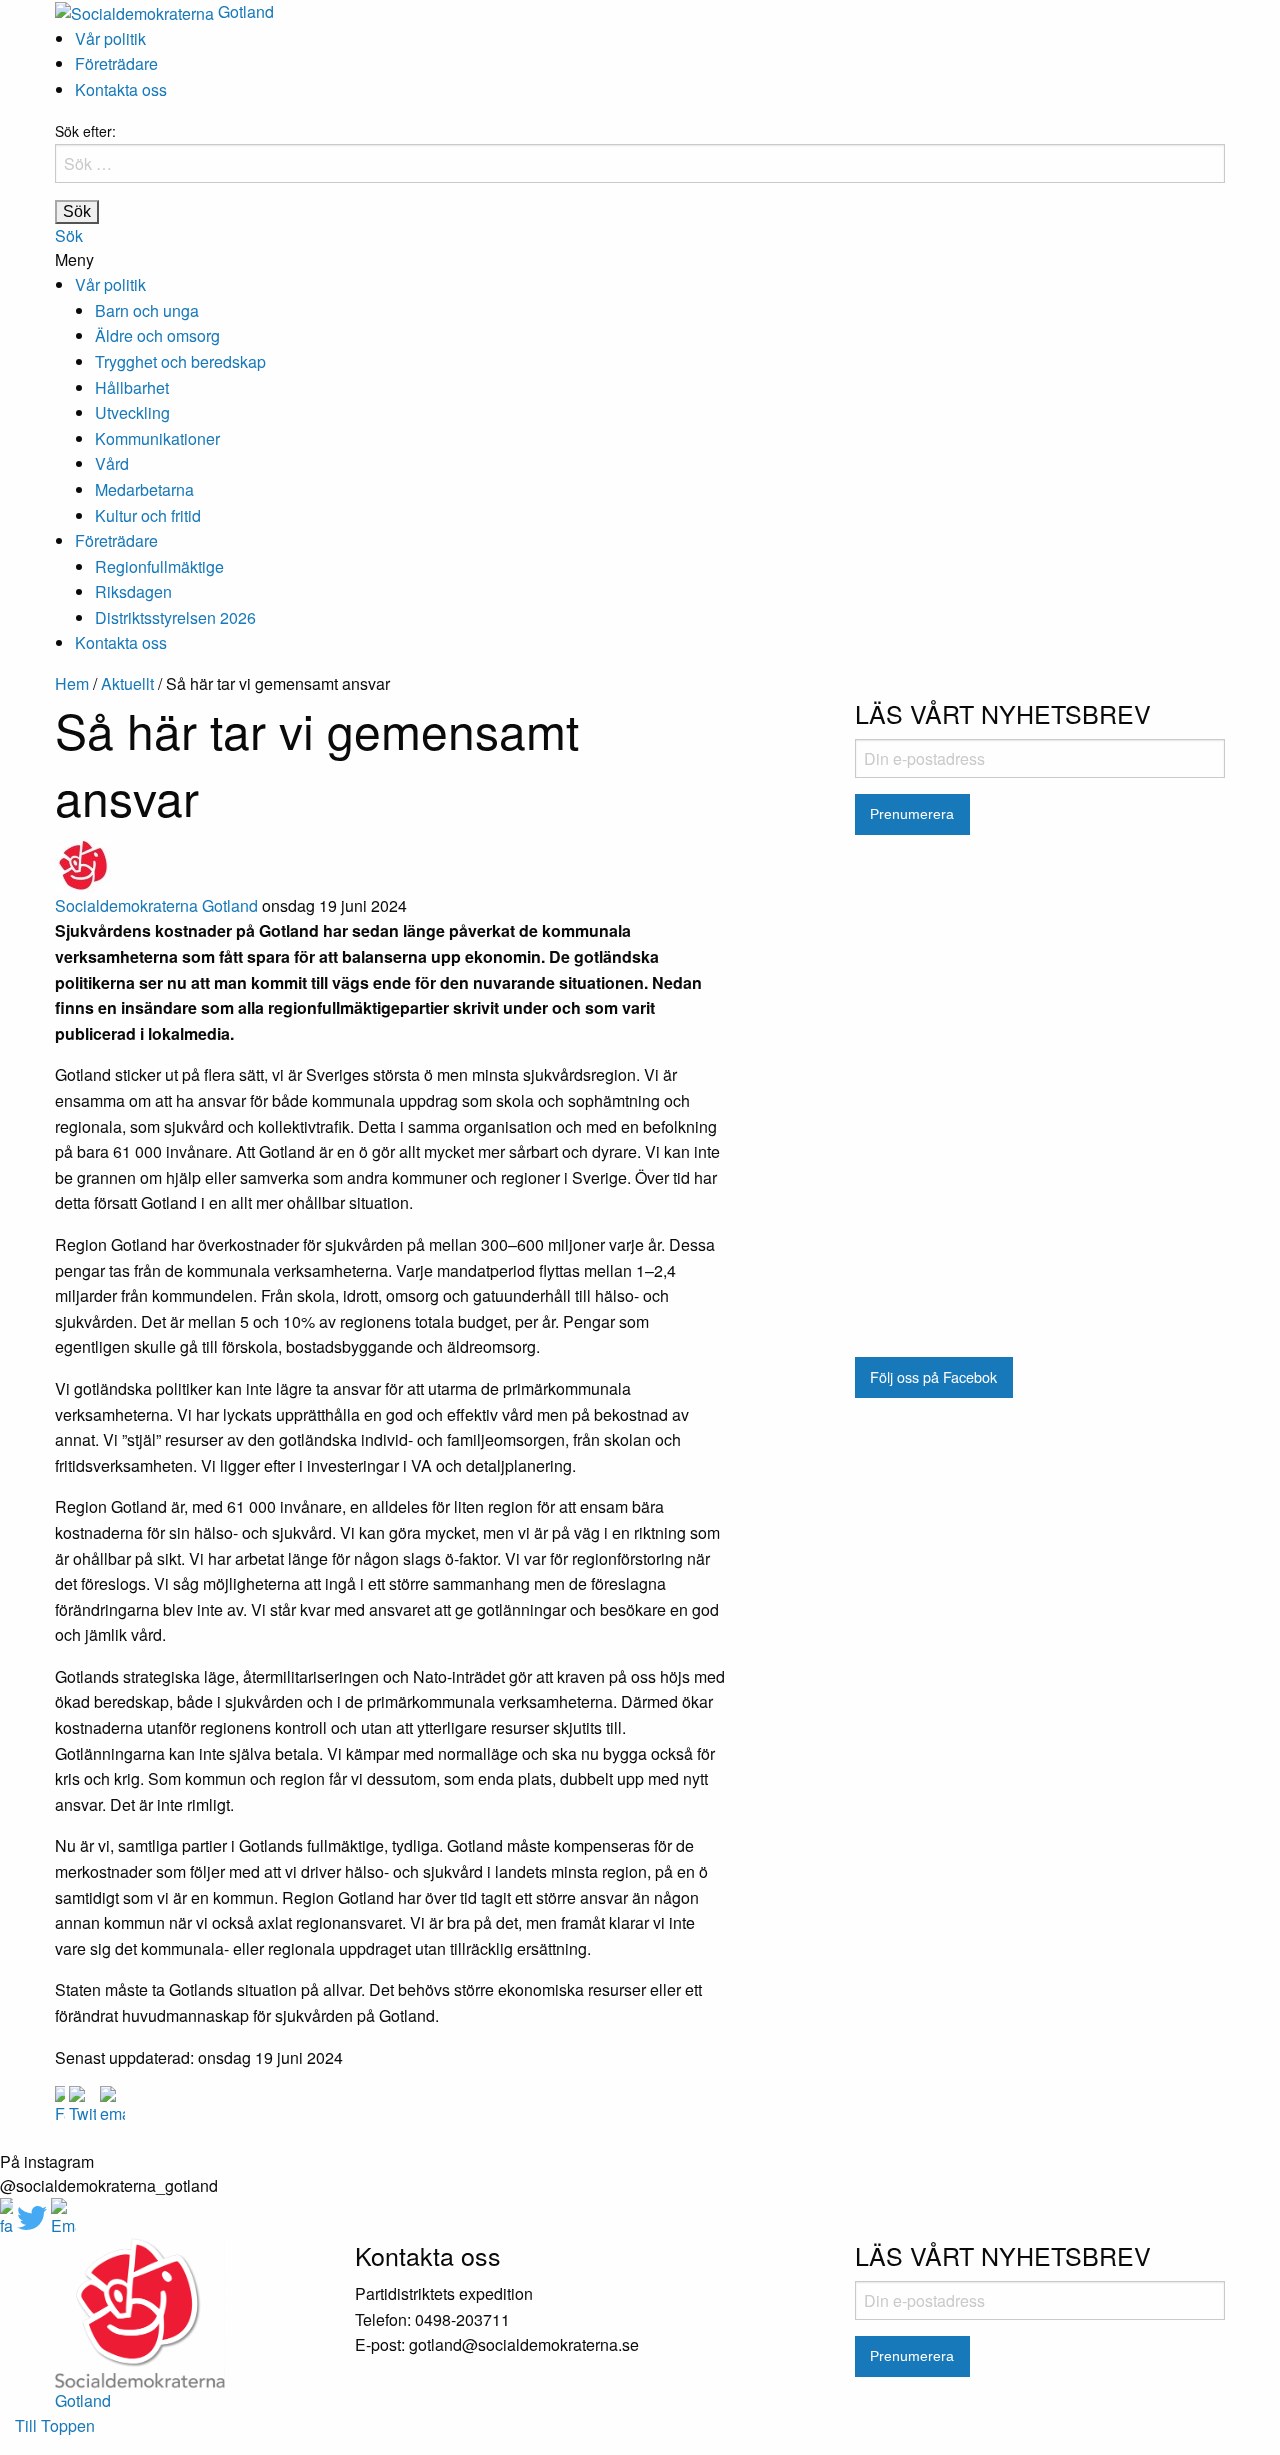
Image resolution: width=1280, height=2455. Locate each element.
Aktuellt (127, 683)
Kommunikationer (157, 438)
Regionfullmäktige (159, 566)
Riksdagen (133, 591)
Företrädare (116, 63)
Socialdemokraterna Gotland (156, 905)
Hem (72, 683)
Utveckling (132, 412)
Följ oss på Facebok (933, 1376)
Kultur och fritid (148, 515)
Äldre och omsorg (157, 335)
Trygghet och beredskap (180, 361)
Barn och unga (147, 310)
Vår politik (110, 38)
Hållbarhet (132, 387)
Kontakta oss (121, 89)
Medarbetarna (144, 489)
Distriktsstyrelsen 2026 (175, 617)
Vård (112, 463)
